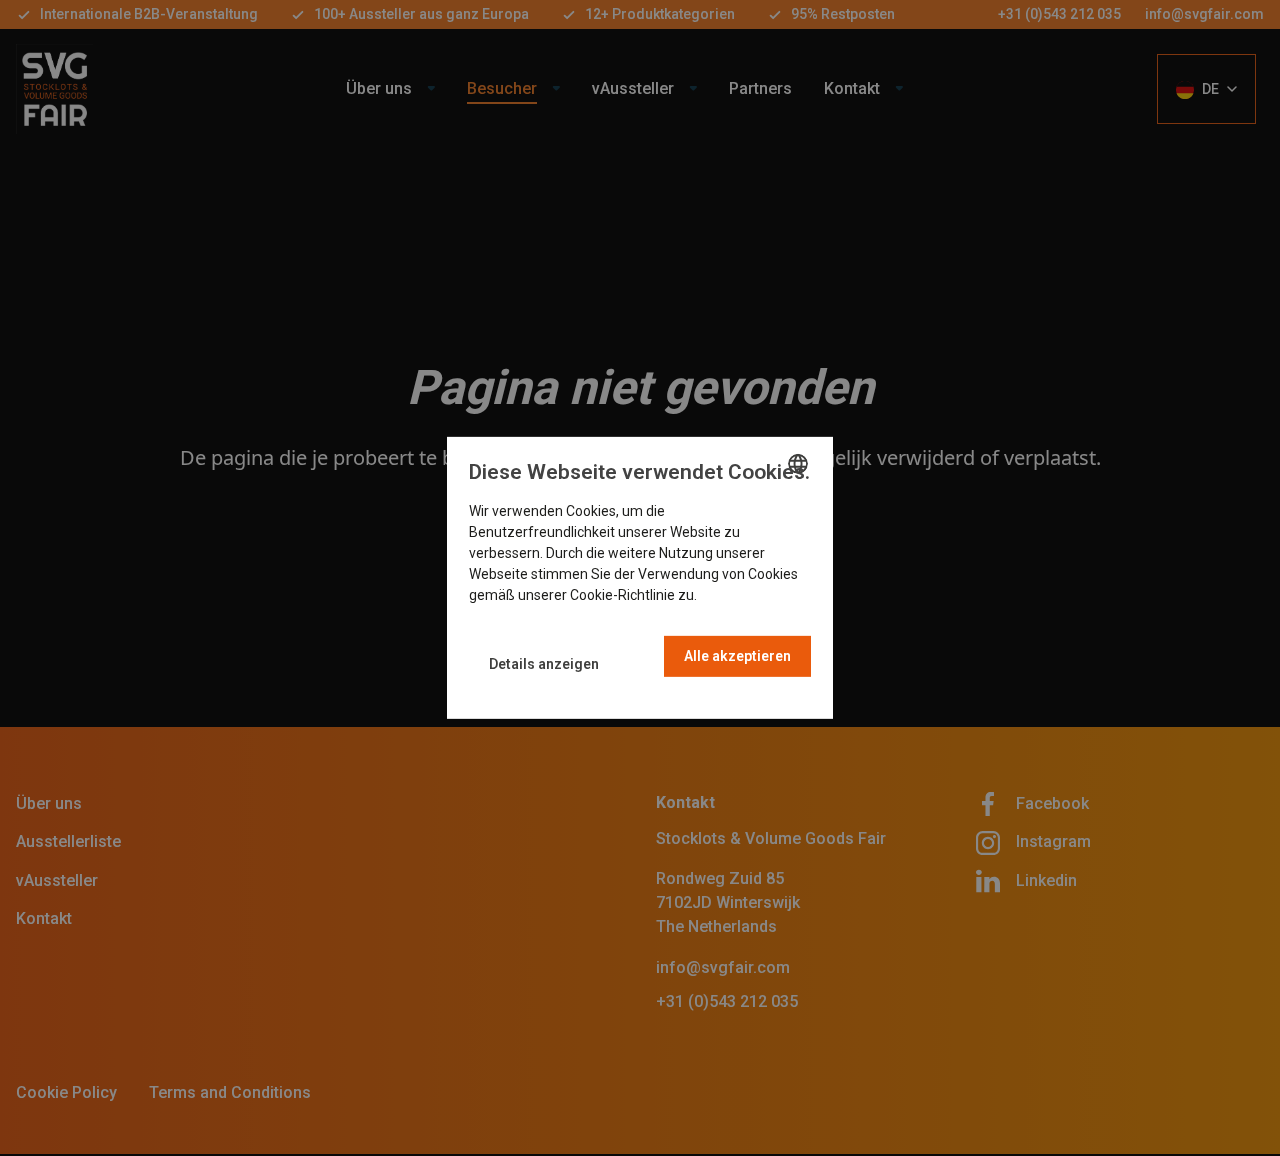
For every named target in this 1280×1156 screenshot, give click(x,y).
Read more (735, 595)
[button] (544, 664)
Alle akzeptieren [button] (737, 656)
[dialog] (640, 578)
